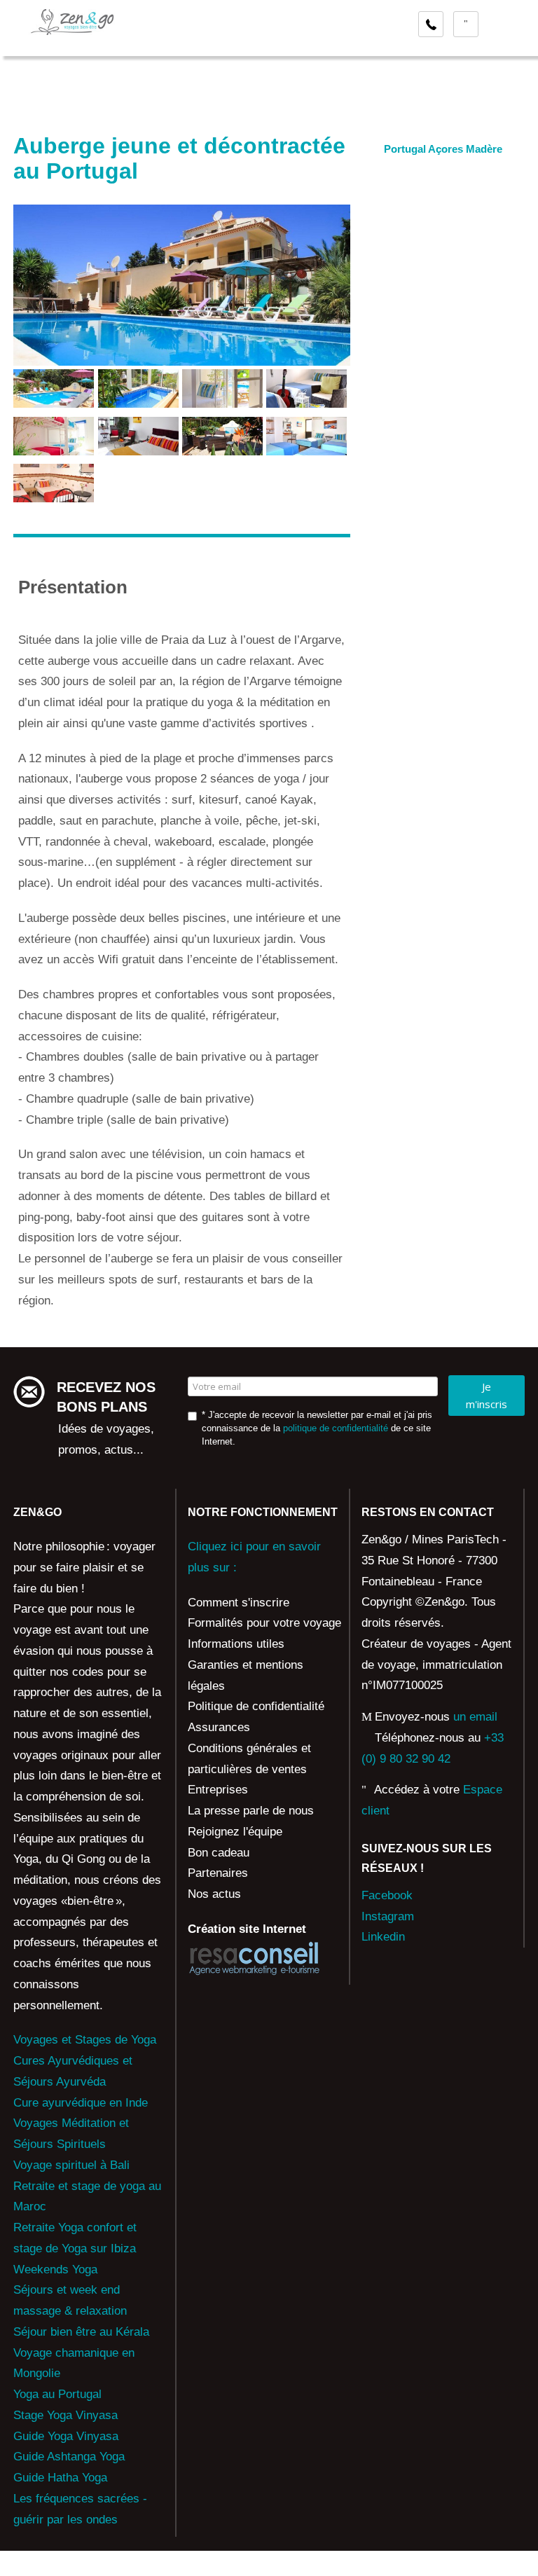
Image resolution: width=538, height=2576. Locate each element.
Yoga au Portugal (57, 2394)
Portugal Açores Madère (443, 149)
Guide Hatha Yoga (60, 2478)
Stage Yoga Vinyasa (65, 2415)
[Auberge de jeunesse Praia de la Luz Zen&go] (54, 388)
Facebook (387, 1895)
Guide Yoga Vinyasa (66, 2436)
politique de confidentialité (336, 1428)
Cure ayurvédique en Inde (81, 2103)
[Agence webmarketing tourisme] (254, 1958)
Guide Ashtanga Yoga (69, 2457)
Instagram (388, 1916)
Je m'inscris (487, 1395)
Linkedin (383, 1937)
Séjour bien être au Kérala (81, 2332)
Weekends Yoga (55, 2270)
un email (475, 1717)
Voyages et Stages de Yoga (85, 2040)
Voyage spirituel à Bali (71, 2165)
